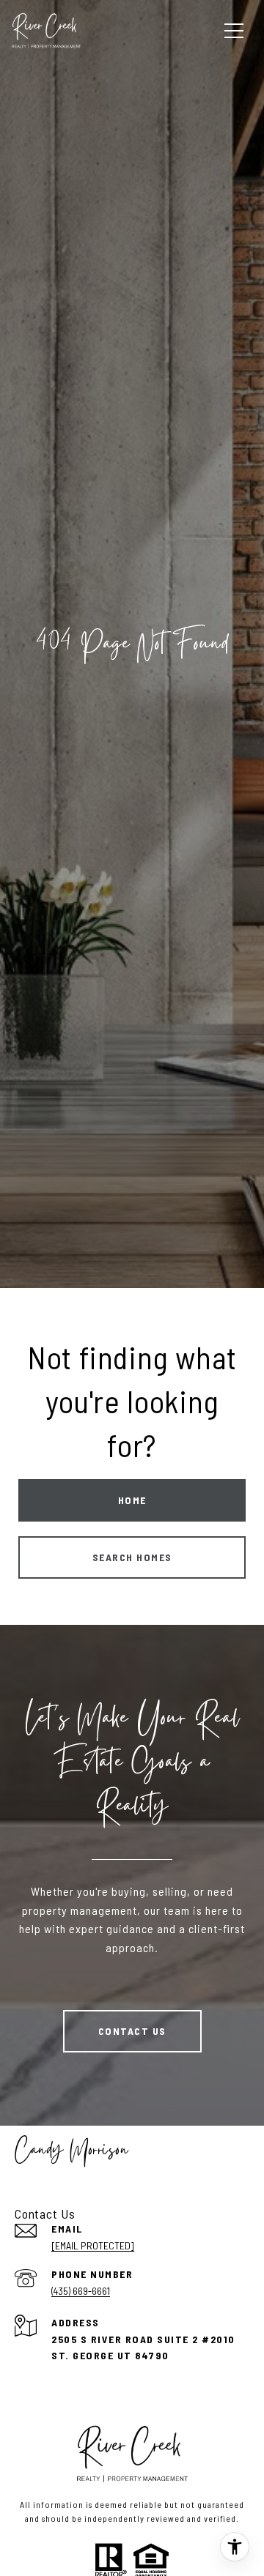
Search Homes (132, 1557)
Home (132, 1500)
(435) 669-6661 (81, 2291)
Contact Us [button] (132, 2031)
